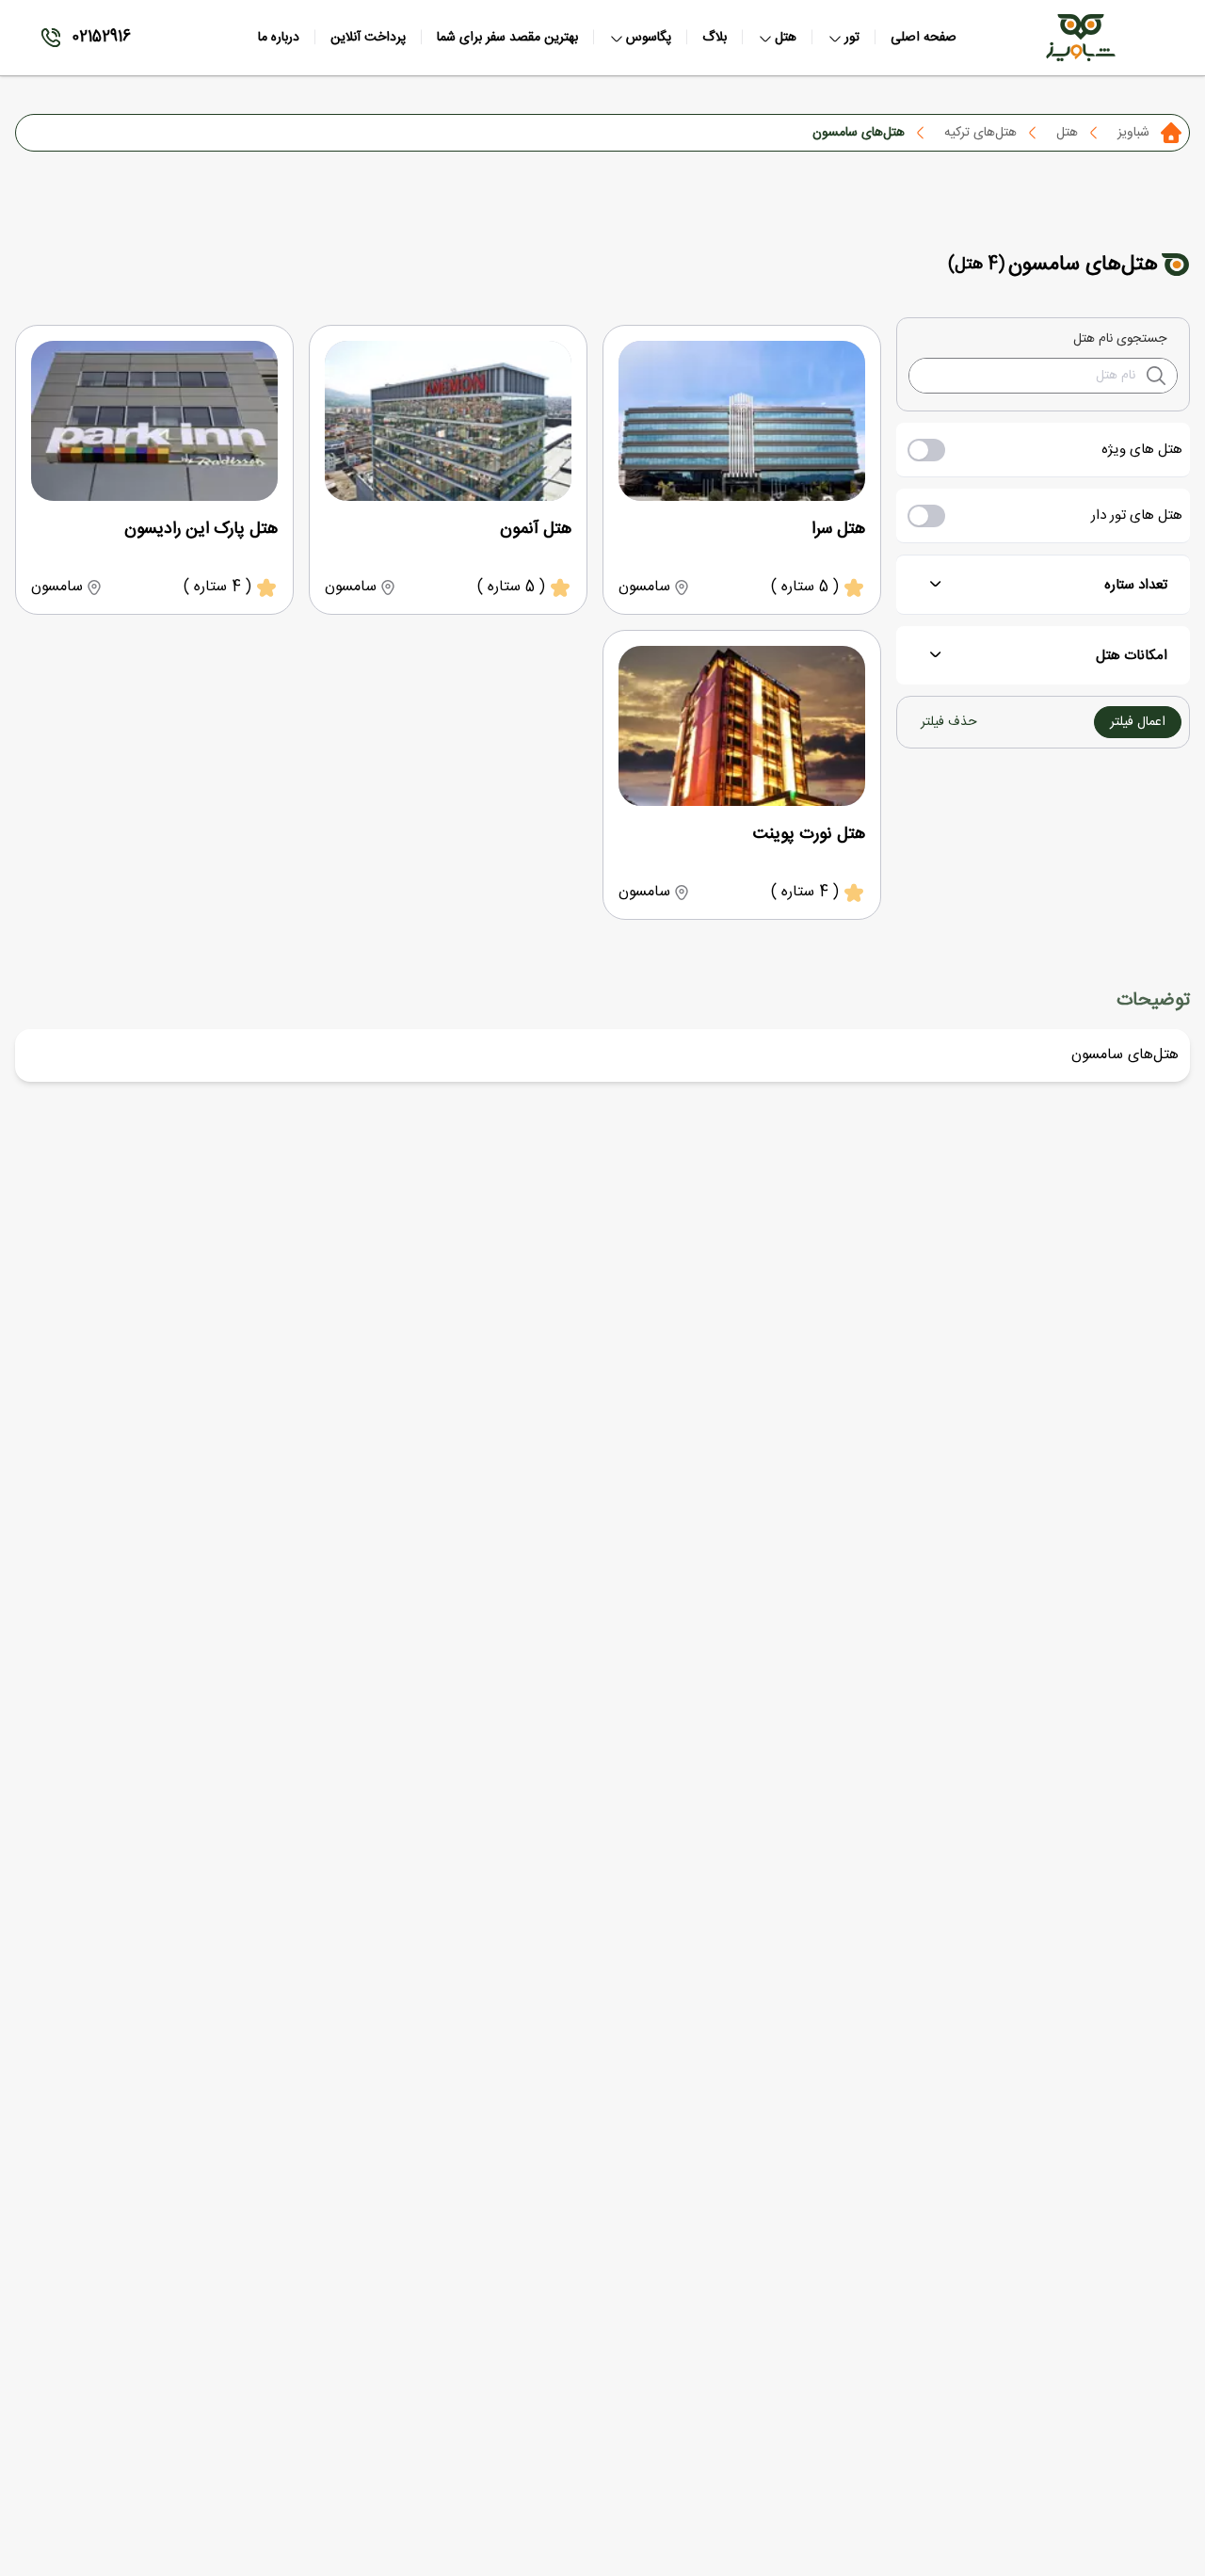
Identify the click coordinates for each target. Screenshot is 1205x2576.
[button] (1138, 722)
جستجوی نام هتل (1120, 339)
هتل (1067, 133)
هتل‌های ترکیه (980, 133)
